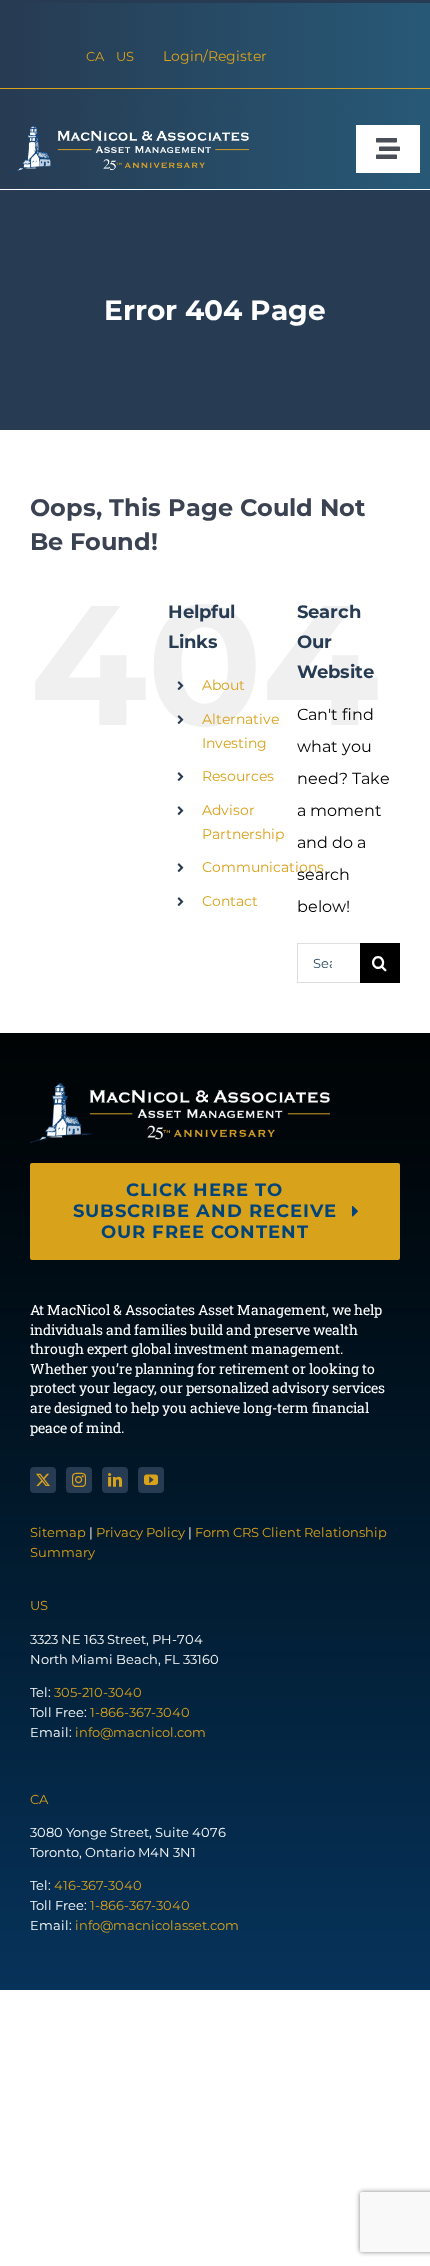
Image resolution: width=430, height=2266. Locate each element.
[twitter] (43, 1480)
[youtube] (151, 1480)
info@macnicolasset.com (157, 1925)
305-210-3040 (98, 1692)
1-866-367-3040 (140, 1712)
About (223, 685)
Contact (230, 901)
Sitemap (59, 1532)
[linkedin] (115, 1480)
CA (95, 56)
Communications (263, 867)
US (125, 56)
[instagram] (79, 1480)
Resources (238, 776)
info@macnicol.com (140, 1732)
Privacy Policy (140, 1532)
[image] (129, 132)
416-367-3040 (98, 1885)
